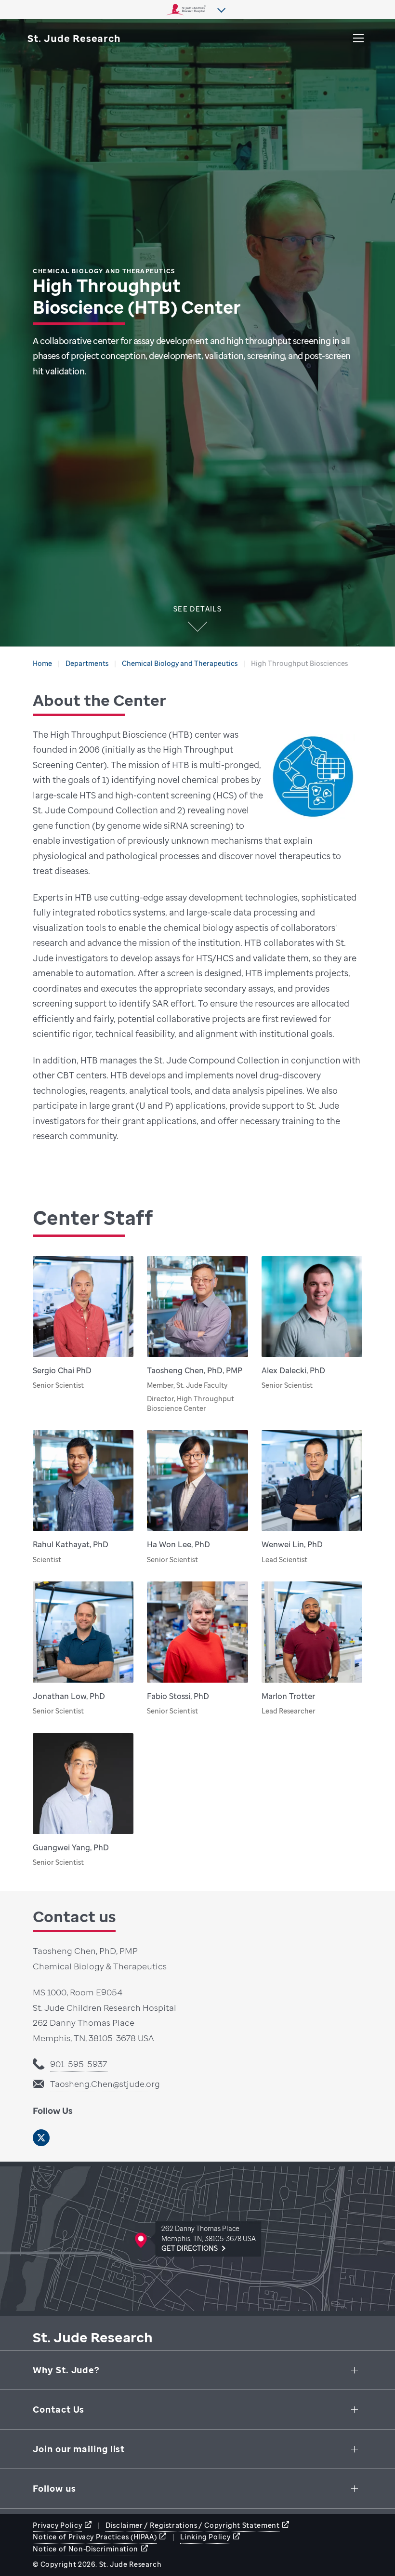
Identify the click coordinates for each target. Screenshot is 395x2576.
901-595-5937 (79, 2064)
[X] (41, 2138)
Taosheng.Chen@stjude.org (105, 2084)
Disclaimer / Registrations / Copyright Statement (192, 2525)
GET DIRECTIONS (190, 2248)
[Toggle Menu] (358, 38)
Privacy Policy (57, 2525)
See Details (197, 610)
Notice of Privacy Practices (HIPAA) (95, 2537)
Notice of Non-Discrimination (86, 2549)
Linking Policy (205, 2537)
